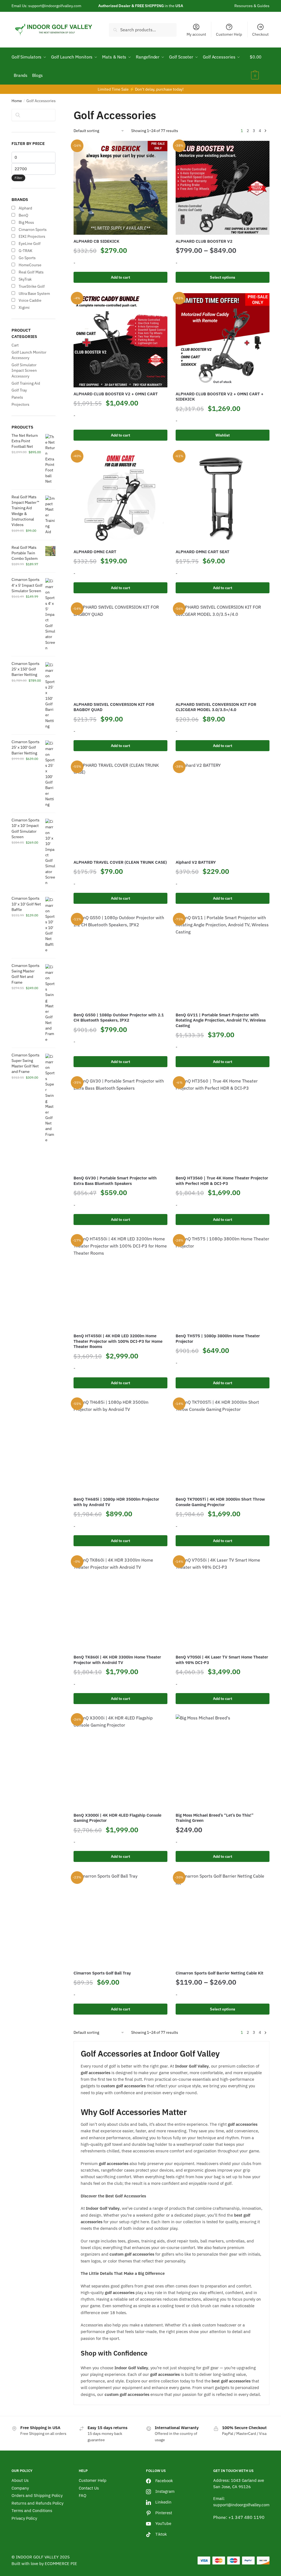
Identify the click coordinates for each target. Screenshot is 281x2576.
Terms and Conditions (32, 2511)
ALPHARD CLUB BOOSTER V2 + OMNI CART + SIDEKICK (220, 397)
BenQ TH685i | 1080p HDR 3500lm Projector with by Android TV (116, 1502)
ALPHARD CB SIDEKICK (96, 241)
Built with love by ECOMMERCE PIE (44, 2564)
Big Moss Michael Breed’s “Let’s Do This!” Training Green (215, 1818)
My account (196, 34)
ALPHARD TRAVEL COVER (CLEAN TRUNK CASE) (120, 862)
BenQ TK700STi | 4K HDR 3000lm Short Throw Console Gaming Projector (220, 1502)
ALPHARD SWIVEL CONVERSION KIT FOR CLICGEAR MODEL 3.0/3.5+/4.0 (216, 707)
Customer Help (229, 34)
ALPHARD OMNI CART (95, 552)
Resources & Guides (252, 6)
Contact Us (89, 2488)
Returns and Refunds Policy (37, 2503)
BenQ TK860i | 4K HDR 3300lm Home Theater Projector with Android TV (117, 1660)
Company (20, 2488)
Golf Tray (19, 390)
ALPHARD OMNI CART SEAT (203, 552)
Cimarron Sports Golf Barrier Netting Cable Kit (220, 1973)
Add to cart (120, 277)
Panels (17, 397)
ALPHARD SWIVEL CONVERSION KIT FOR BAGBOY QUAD (114, 707)
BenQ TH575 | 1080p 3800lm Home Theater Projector (218, 1339)
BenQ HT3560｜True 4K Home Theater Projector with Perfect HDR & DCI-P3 (222, 1181)
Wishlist (223, 435)
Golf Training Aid (26, 383)
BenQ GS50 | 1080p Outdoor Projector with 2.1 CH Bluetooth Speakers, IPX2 (119, 1018)
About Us (20, 2480)
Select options (223, 277)
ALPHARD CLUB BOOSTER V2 (204, 241)
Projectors (20, 404)
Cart (15, 345)
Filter (18, 178)
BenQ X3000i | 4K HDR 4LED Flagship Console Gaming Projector (117, 1818)
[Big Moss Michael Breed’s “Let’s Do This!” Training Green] (223, 1761)
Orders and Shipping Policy (37, 2495)
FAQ (83, 2495)
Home (17, 101)
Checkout (260, 34)
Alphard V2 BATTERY (196, 862)
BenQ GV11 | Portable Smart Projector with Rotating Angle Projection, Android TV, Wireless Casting (221, 1020)
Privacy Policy (24, 2518)
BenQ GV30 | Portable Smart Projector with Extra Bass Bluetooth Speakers (115, 1181)
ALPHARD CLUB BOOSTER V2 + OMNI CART (116, 394)
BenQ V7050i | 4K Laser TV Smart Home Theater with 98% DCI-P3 (222, 1660)
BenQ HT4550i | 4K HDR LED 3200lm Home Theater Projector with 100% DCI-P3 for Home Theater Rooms (118, 1341)
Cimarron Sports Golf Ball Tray (102, 1973)
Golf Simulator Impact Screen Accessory (24, 370)
